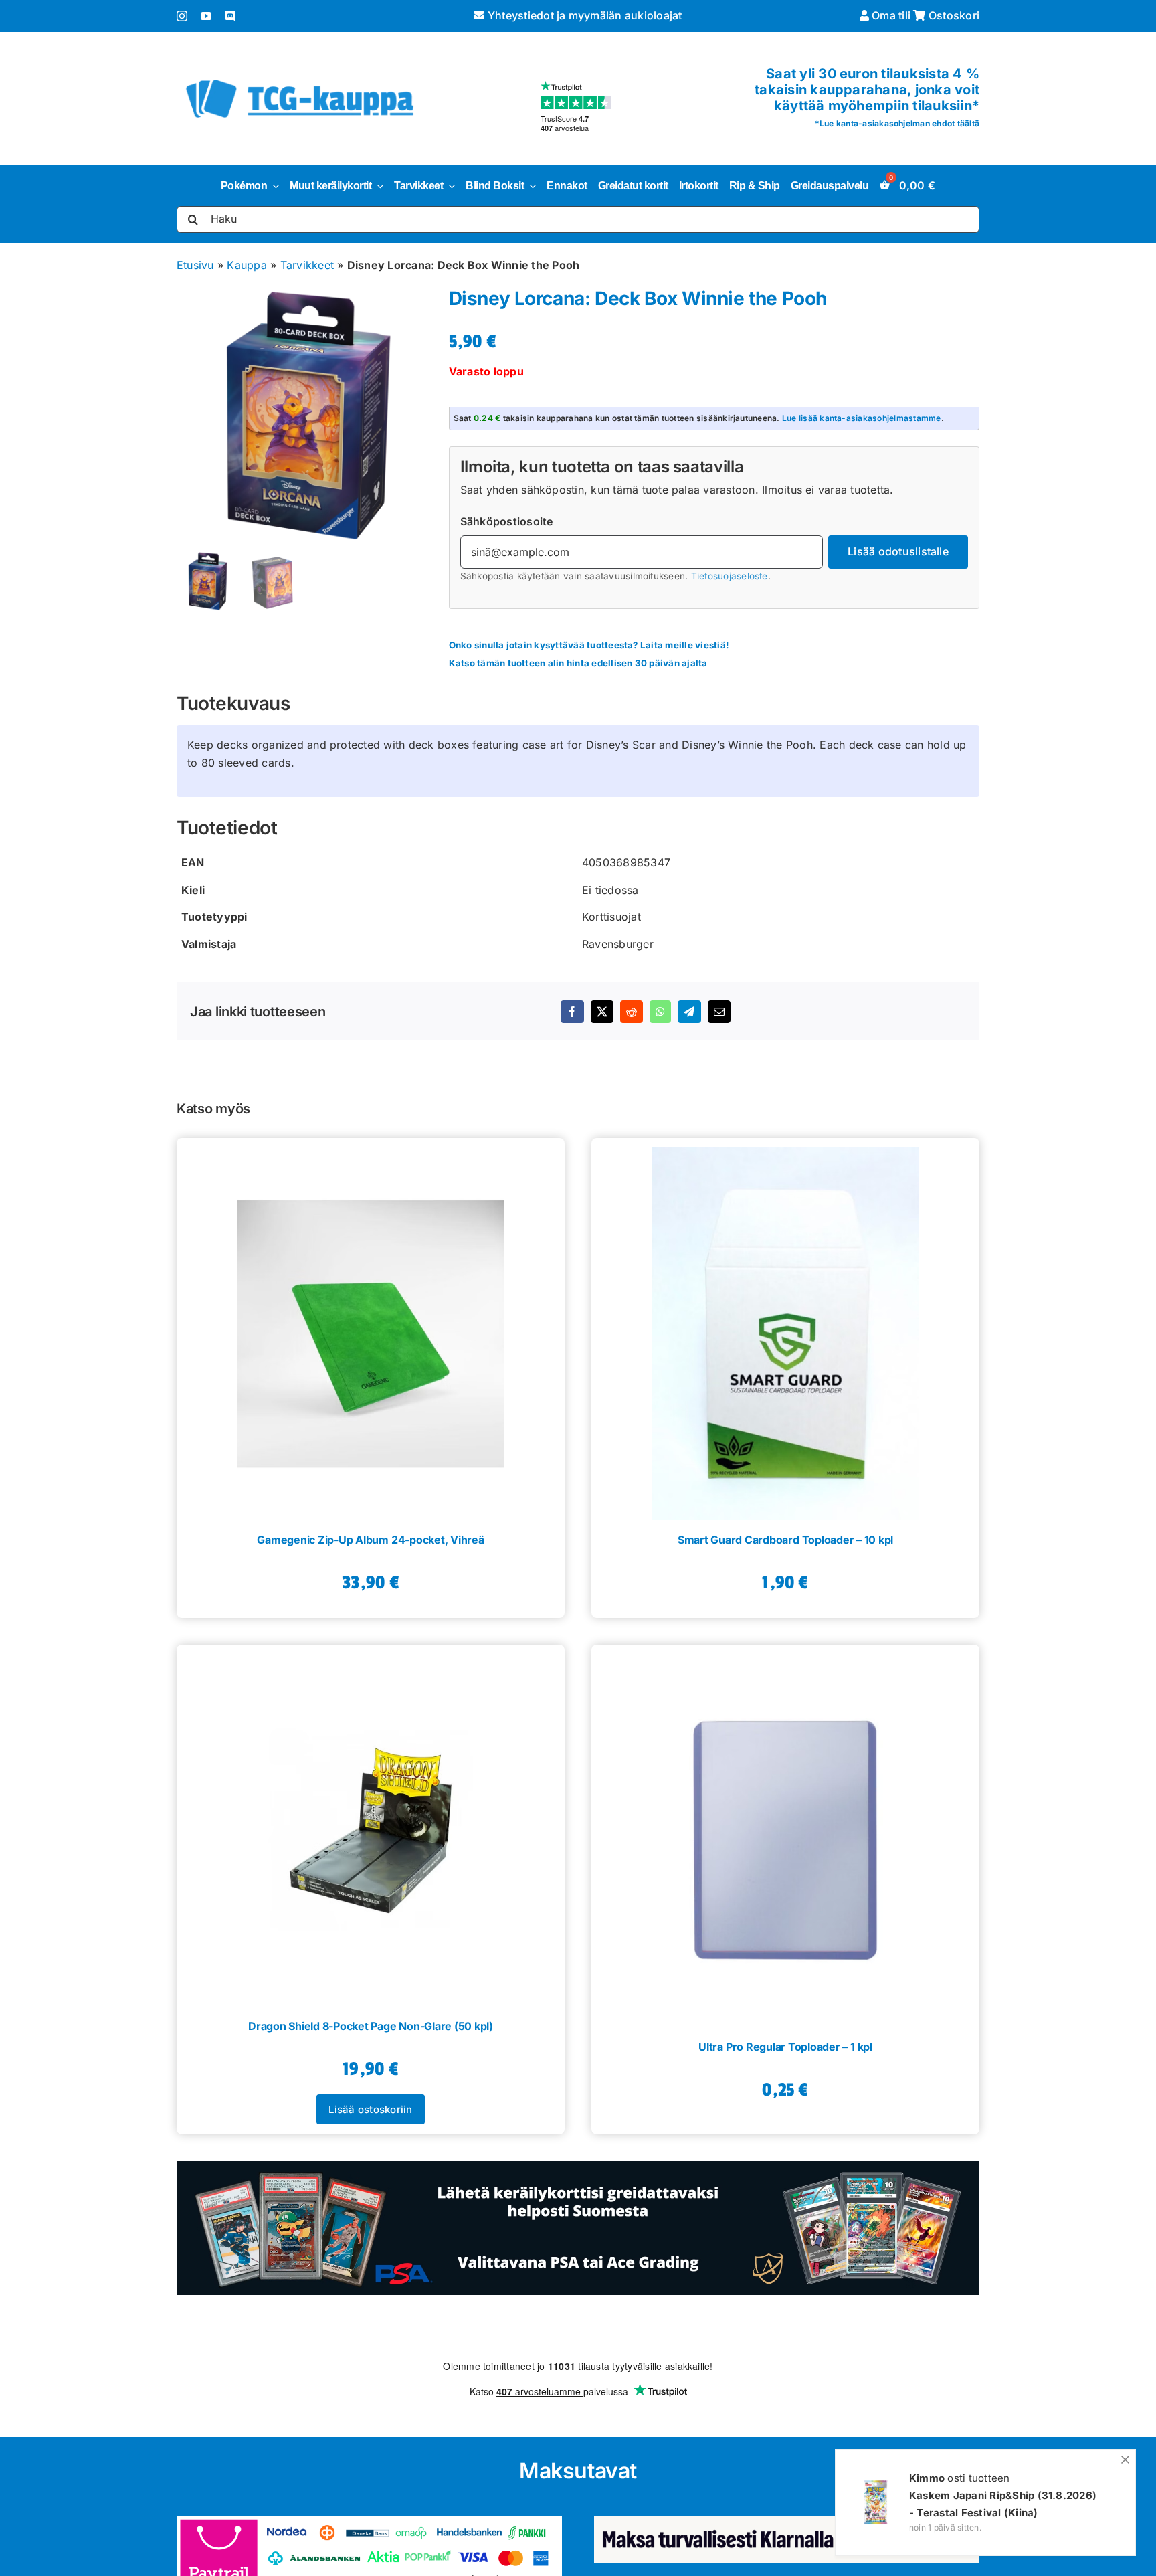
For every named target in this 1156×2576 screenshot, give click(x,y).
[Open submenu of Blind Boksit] (530, 186)
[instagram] (182, 16)
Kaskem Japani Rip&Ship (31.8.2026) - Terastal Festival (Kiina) (1003, 2504)
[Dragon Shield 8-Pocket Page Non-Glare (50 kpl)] (371, 1825)
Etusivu (195, 265)
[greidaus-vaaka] (578, 2167)
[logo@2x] (300, 77)
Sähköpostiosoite (507, 521)
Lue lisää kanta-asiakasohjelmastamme (862, 418)
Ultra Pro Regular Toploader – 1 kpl (785, 2047)
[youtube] (206, 16)
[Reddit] (632, 1012)
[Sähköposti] (719, 1012)
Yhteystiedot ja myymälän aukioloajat (583, 15)
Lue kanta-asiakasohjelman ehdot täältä (899, 123)
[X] (602, 1012)
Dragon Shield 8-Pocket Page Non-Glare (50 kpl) (371, 2026)
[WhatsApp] (660, 1012)
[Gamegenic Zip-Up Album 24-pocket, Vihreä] (371, 1329)
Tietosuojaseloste (730, 576)
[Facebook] (572, 1012)
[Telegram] (689, 1012)
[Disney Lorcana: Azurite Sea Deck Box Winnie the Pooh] (305, 417)
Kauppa (247, 265)
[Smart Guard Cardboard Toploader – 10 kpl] (785, 1329)
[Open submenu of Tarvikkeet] (449, 186)
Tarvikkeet (307, 265)
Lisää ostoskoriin (370, 2109)
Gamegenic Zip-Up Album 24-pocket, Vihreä (370, 1540)
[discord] (230, 16)
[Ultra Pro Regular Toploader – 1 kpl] (785, 1836)
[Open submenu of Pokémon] (273, 186)
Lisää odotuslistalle (898, 551)
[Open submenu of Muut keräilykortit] (377, 186)
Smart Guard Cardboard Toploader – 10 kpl (785, 1540)
